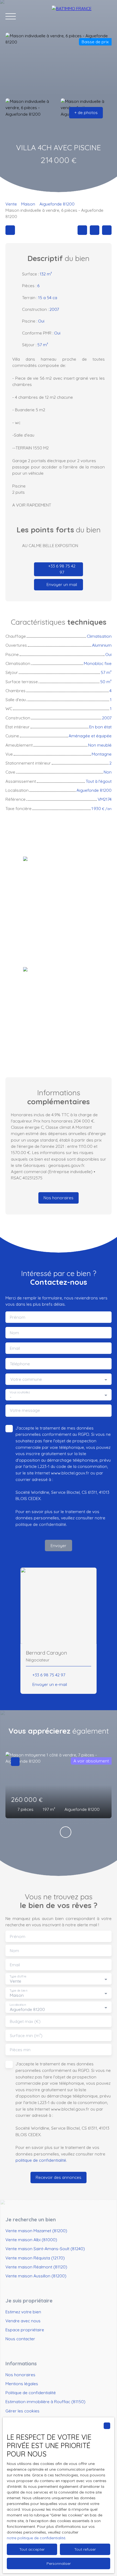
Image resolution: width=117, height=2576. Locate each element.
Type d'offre (18, 1977)
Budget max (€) (25, 2021)
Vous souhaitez (20, 1392)
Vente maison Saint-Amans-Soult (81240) (45, 2249)
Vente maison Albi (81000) (31, 2240)
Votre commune (26, 1379)
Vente (11, 204)
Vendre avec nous (23, 2321)
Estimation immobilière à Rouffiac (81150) (45, 2402)
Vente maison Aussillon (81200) (36, 2276)
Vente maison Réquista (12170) (35, 2258)
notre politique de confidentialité (36, 2538)
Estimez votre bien (23, 2312)
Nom (14, 1333)
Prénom (18, 1317)
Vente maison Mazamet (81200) (36, 2231)
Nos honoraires (20, 2375)
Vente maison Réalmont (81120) (36, 2267)
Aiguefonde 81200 (57, 204)
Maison (28, 204)
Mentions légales (22, 2384)
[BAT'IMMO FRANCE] (82, 16)
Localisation (18, 2005)
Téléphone (20, 1364)
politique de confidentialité (41, 1524)
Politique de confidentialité (31, 2393)
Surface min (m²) (26, 2036)
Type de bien (18, 1991)
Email (15, 1348)
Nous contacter (20, 2339)
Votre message (25, 1410)
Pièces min (20, 2050)
